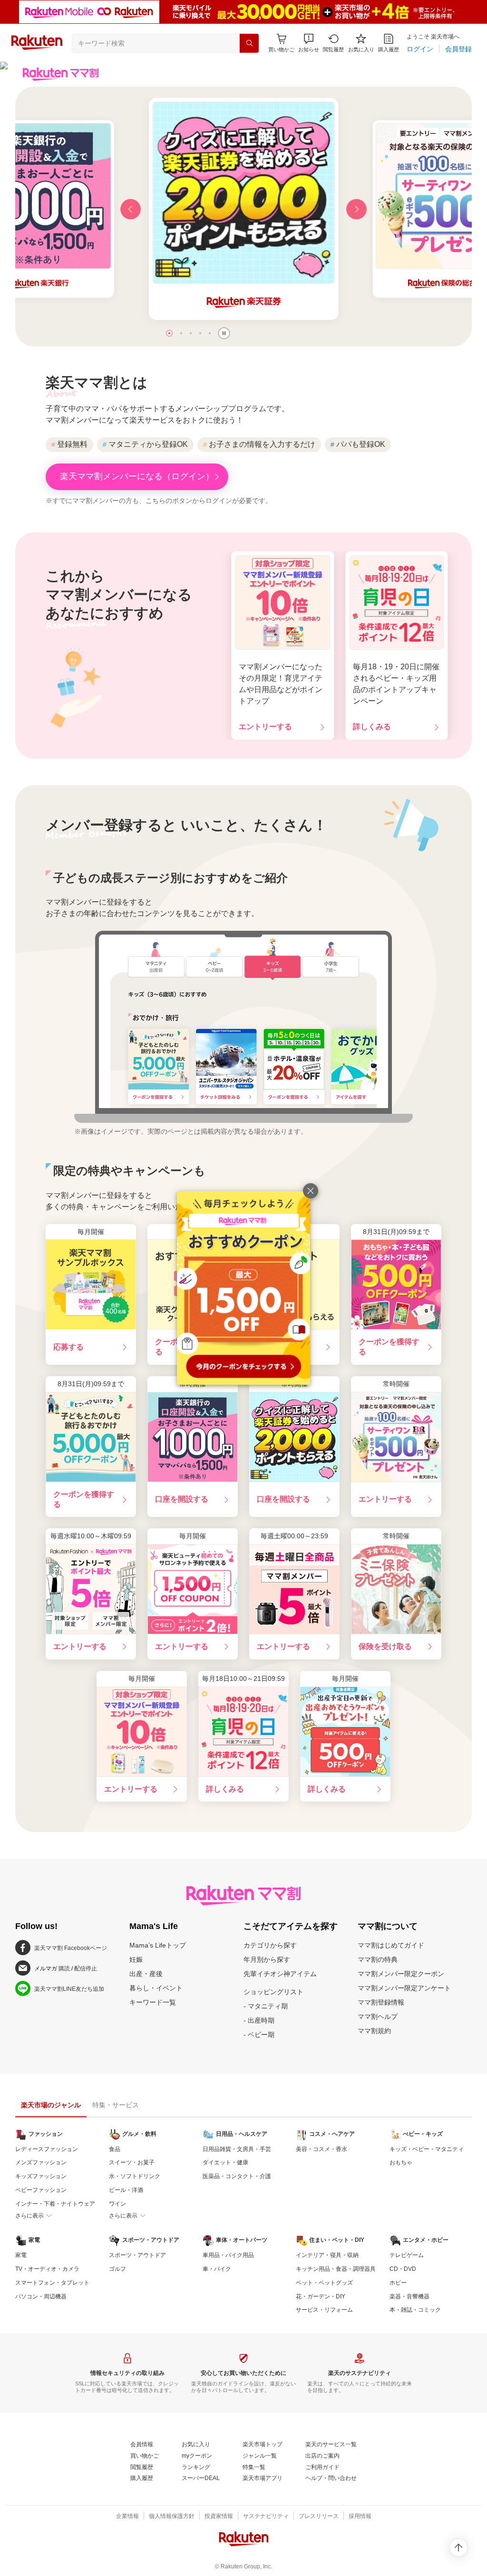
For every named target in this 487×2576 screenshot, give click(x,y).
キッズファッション (41, 2176)
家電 (21, 2255)
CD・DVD (403, 2269)
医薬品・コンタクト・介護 (237, 2176)
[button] (309, 43)
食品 (115, 2149)
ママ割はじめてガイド (391, 1945)
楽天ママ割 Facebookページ (71, 1948)
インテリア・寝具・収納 (327, 2255)
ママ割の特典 (378, 1959)
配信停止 (86, 1968)
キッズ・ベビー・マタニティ (427, 2149)
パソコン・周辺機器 (41, 2296)
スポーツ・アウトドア (137, 2255)
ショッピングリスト (273, 1992)
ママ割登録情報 (381, 2002)
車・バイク (217, 2269)
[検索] (249, 43)
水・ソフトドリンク (135, 2176)
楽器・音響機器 (409, 2296)
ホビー (398, 2283)
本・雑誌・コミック (415, 2310)
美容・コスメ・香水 (321, 2149)
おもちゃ (401, 2162)
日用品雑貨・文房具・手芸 (237, 2149)
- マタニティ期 (266, 2006)
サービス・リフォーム (324, 2310)
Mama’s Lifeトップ (158, 1945)
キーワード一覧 (153, 2002)
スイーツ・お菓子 (132, 2162)
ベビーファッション (41, 2190)
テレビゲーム (407, 2255)
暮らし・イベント (156, 1988)
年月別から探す (267, 1959)
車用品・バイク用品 (228, 2255)
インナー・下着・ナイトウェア (55, 2204)
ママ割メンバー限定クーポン (401, 1974)
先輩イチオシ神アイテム (280, 1974)
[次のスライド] (356, 209)
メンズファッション (41, 2162)
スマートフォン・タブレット (52, 2283)
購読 (64, 1968)
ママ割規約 (374, 2031)
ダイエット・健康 (225, 2162)
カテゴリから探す (270, 1945)
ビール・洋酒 (126, 2190)
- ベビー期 (259, 2035)
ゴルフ (117, 2269)
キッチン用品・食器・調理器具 (336, 2269)
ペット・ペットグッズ (324, 2283)
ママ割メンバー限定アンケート (404, 1988)
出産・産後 (146, 1974)
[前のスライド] (131, 209)
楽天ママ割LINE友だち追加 (69, 1989)
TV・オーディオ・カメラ (47, 2269)
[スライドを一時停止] (224, 333)
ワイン (117, 2204)
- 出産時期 (259, 2020)
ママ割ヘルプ (378, 2016)
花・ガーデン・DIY (321, 2296)
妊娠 (136, 1959)
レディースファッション (47, 2149)
